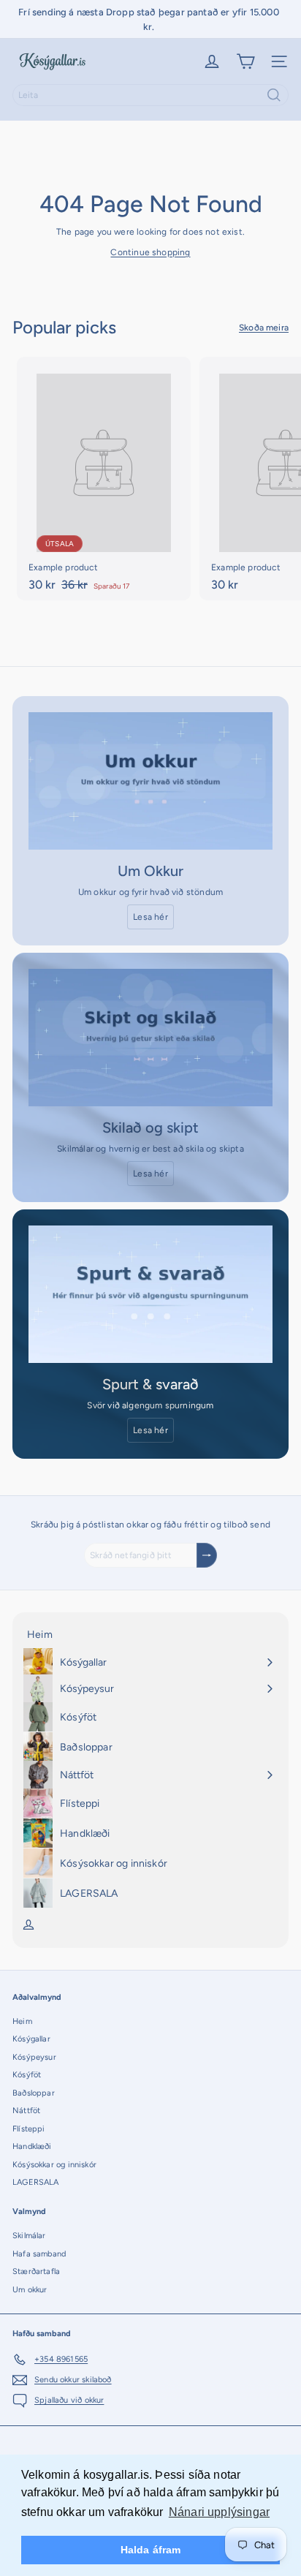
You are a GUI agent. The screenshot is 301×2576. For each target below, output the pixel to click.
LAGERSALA (36, 2182)
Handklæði (32, 2146)
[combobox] (150, 95)
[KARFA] (245, 61)
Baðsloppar (34, 2093)
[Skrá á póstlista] (207, 1555)
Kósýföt (27, 2075)
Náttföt (26, 2111)
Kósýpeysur (34, 2057)
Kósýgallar (31, 2039)
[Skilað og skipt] (150, 1038)
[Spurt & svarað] (150, 1294)
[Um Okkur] (150, 781)
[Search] (274, 95)
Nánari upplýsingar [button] (219, 2512)
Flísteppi (29, 2129)
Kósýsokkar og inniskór (54, 2165)
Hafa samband (39, 2254)
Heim (22, 2021)
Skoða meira (264, 328)
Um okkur (30, 2290)
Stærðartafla (36, 2271)
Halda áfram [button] (151, 2550)
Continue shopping (150, 252)
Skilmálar (29, 2236)
